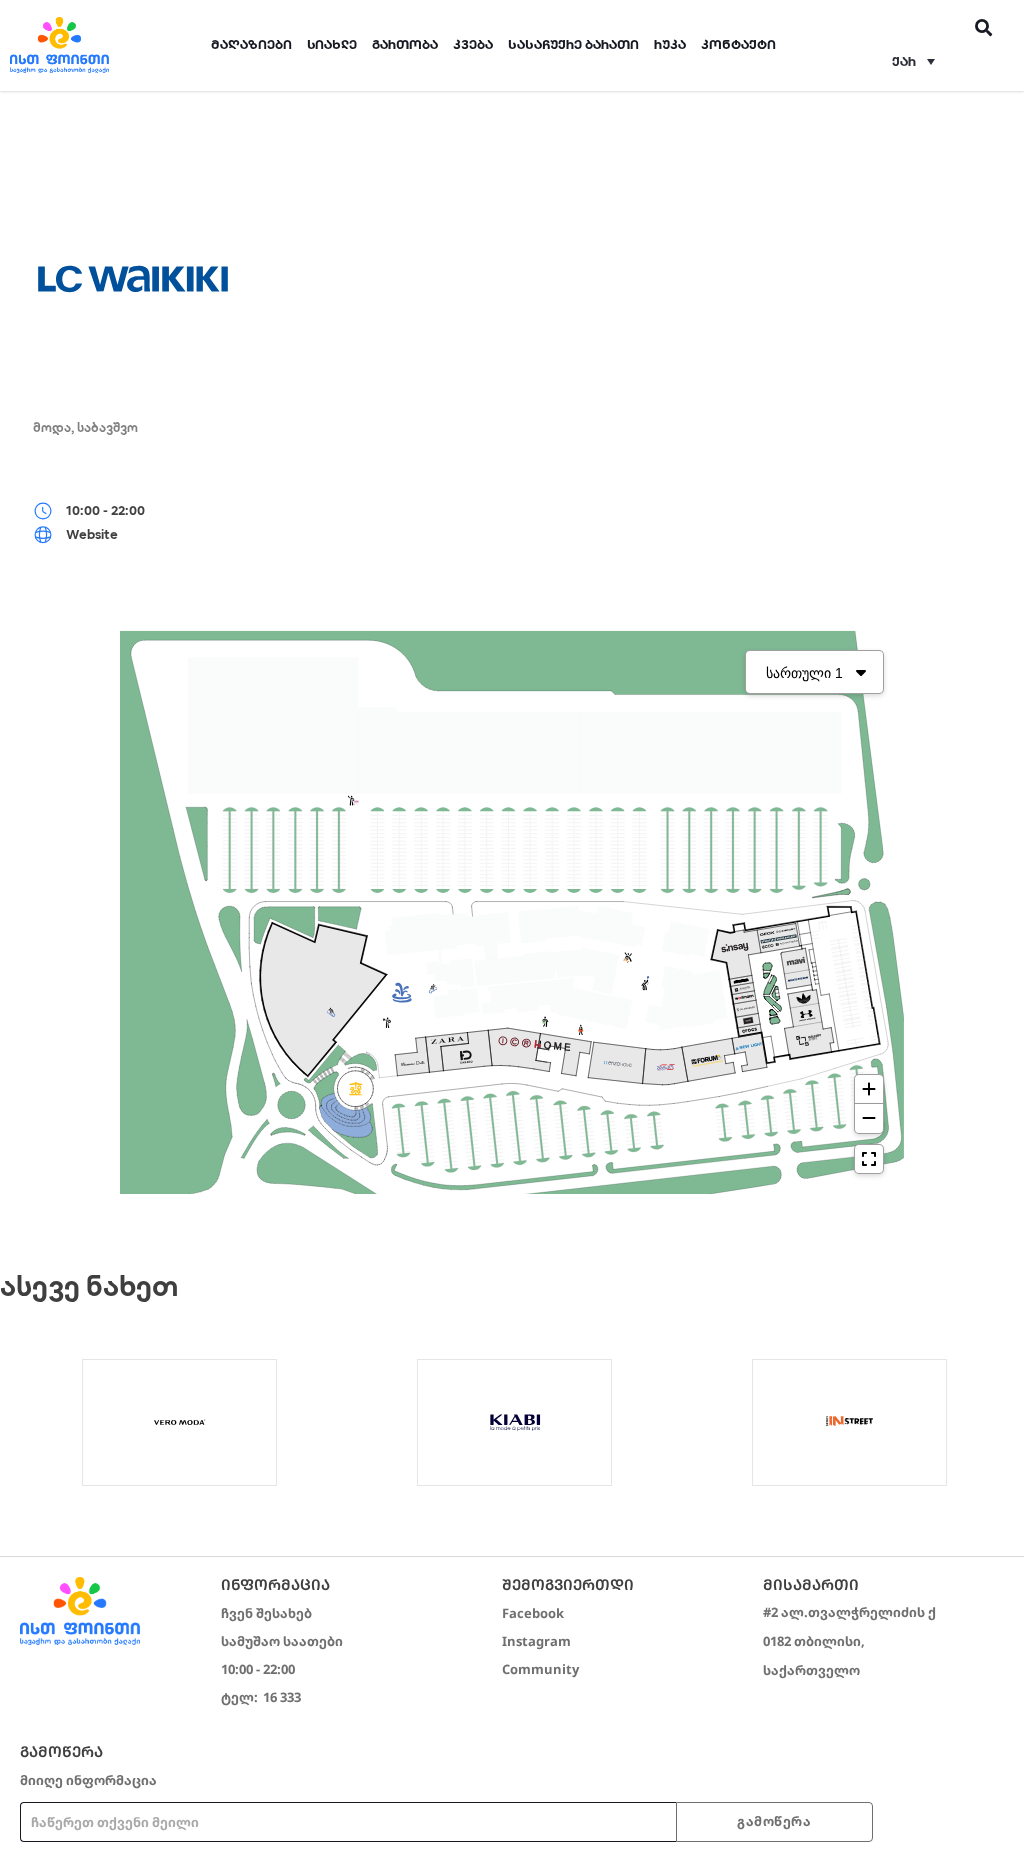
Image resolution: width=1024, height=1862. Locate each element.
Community (540, 1669)
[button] (913, 61)
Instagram (536, 1641)
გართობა (405, 44)
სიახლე (332, 44)
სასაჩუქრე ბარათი (573, 44)
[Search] (984, 27)
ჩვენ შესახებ (266, 1613)
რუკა (670, 44)
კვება (473, 44)
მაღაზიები (251, 44)
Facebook (533, 1613)
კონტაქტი (738, 44)
